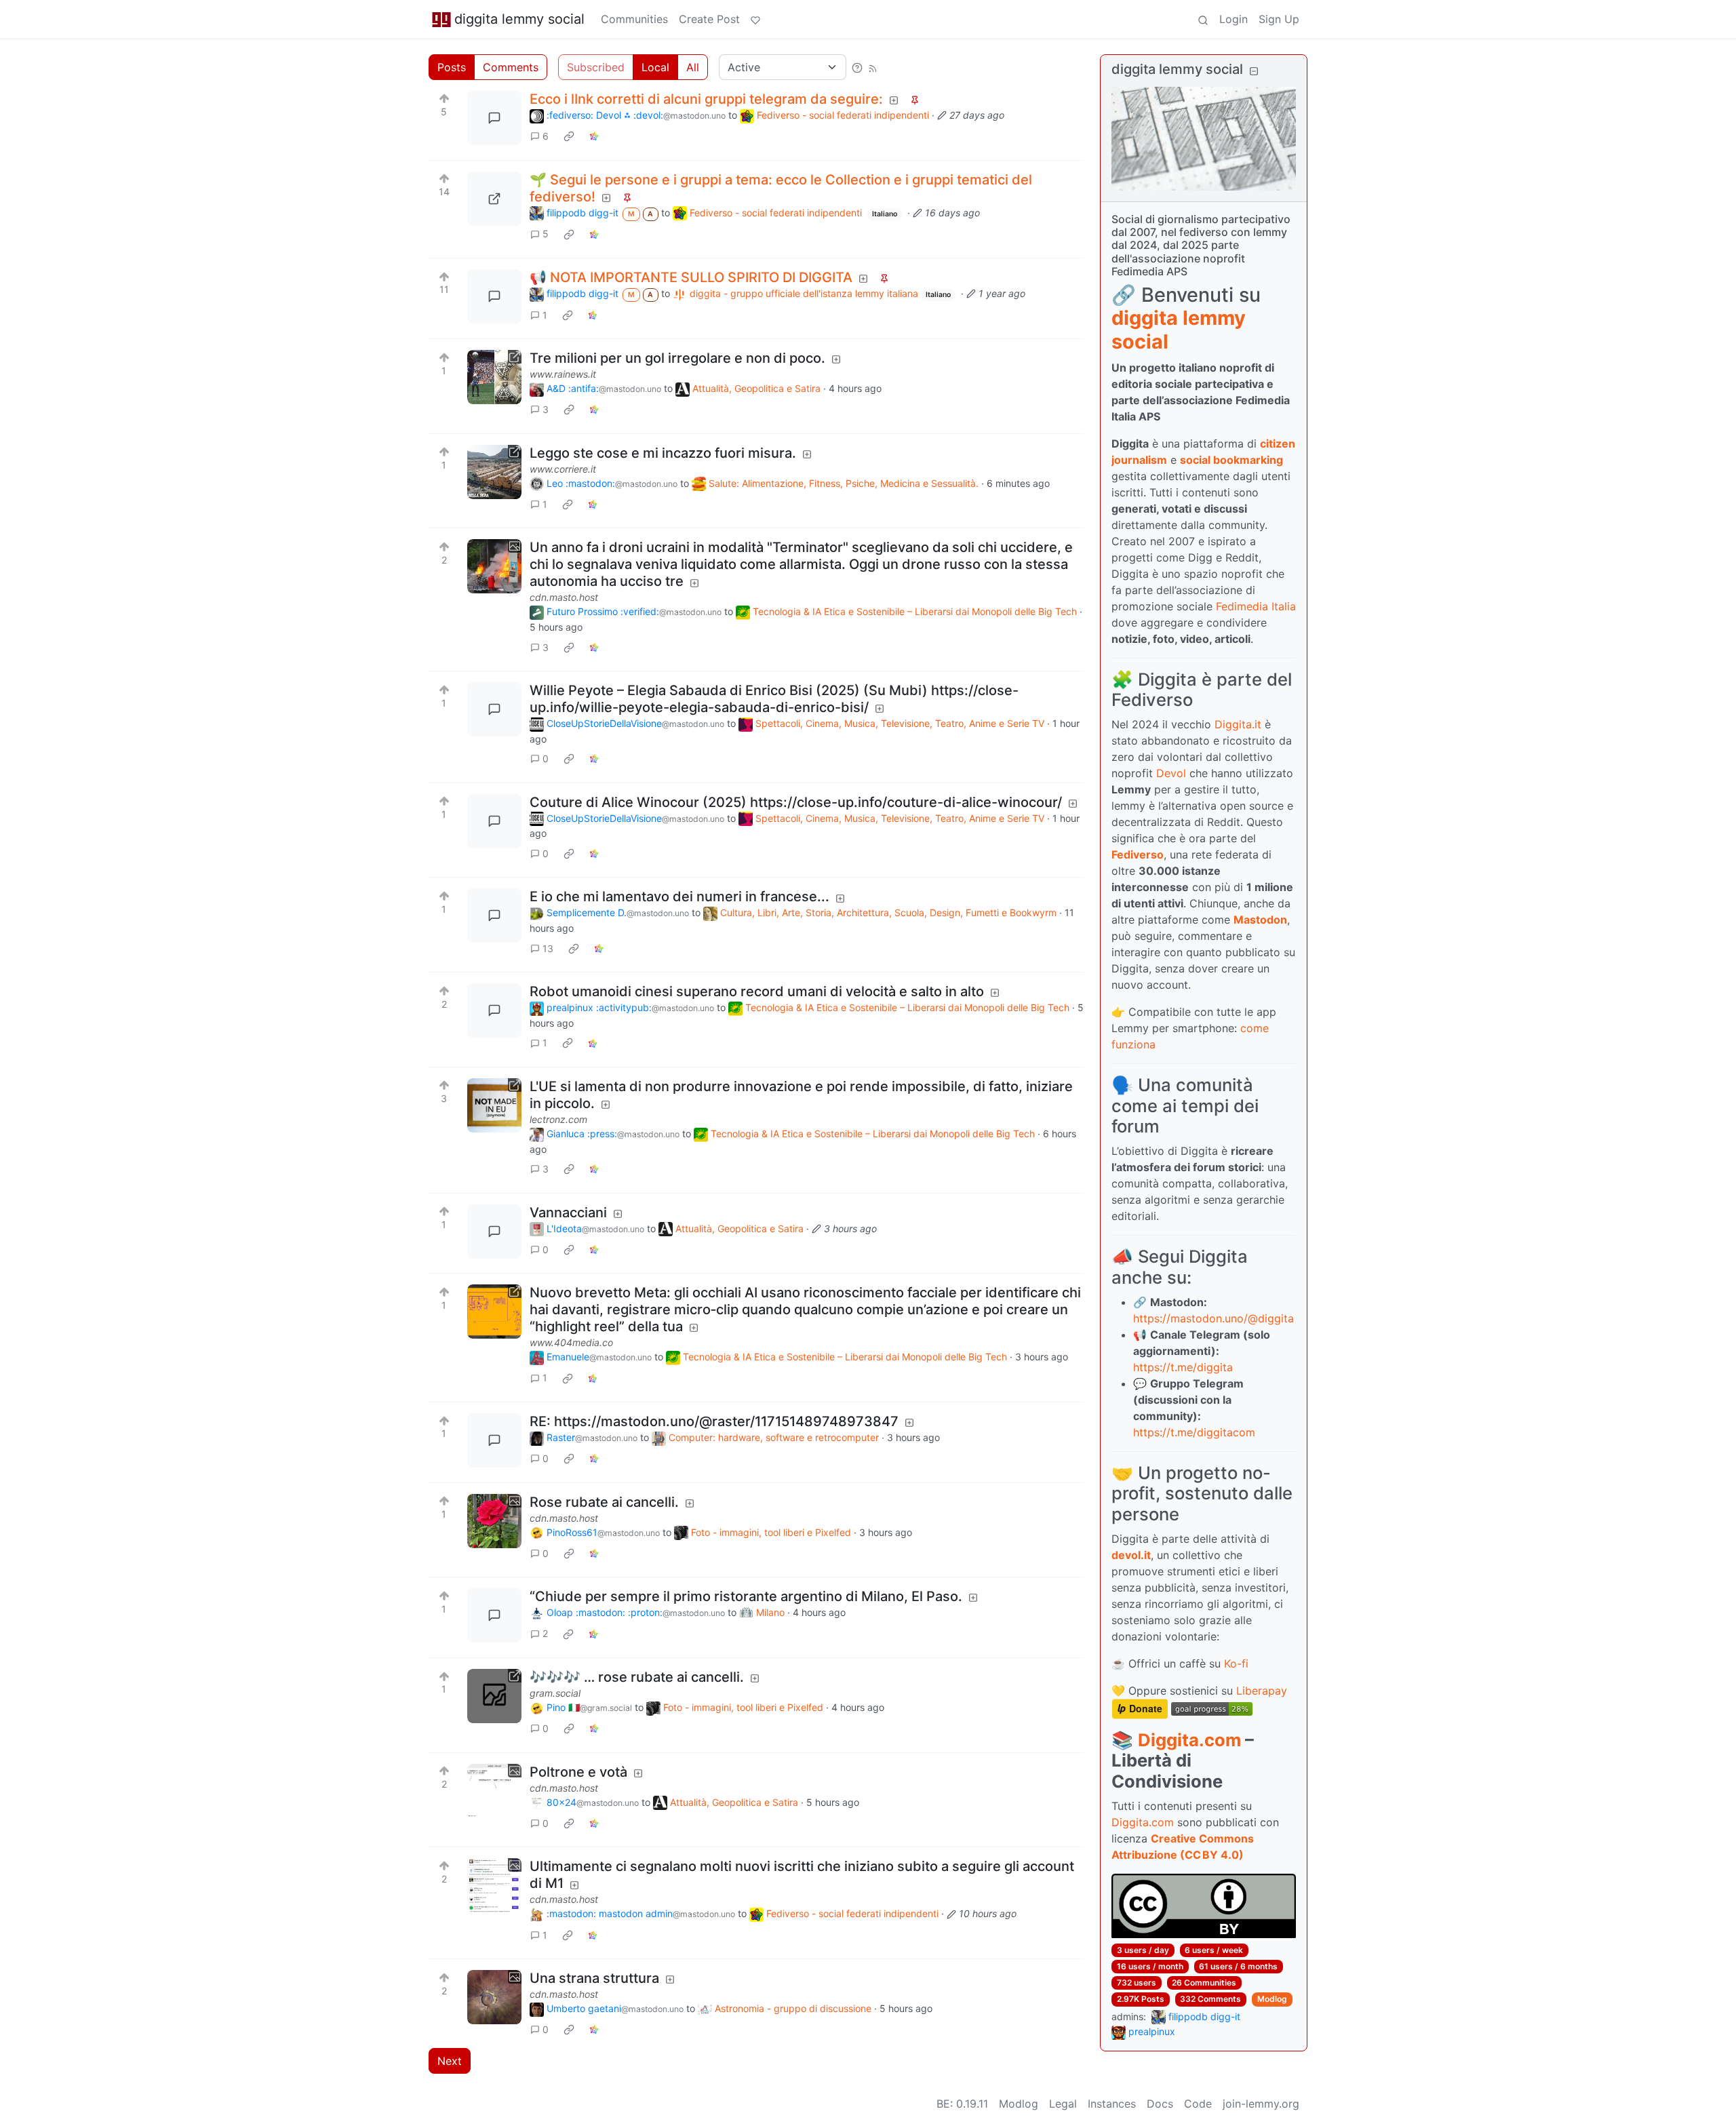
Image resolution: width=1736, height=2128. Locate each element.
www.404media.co (571, 1342)
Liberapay (1262, 1691)
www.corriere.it (563, 469)
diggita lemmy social (519, 19)
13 (548, 948)
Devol (1171, 773)
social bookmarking (1231, 460)
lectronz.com (558, 1119)
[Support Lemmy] (755, 19)
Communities (634, 19)
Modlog (1272, 1999)
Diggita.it (1238, 724)
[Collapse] (1254, 71)
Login (1234, 19)
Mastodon (1260, 920)
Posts (452, 67)
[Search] (1203, 19)
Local (655, 67)
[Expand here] (494, 566)
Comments (511, 67)
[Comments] (494, 118)
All (693, 67)
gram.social (555, 1693)
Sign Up (1279, 19)
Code (1198, 2104)
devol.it (1131, 1555)
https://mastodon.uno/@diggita (1214, 1318)
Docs (1160, 2104)
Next (450, 2061)
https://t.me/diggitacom (1194, 1432)
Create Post (709, 19)
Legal (1063, 2104)
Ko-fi (1236, 1663)
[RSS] (873, 67)
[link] (569, 136)
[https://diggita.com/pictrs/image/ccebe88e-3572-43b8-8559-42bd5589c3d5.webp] (494, 199)
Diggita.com (1189, 1740)
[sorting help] (857, 67)
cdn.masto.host (564, 597)
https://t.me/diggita (1183, 1367)
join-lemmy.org (1261, 2104)
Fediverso (1138, 854)
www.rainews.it (563, 374)
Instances (1112, 2104)
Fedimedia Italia (1256, 606)
